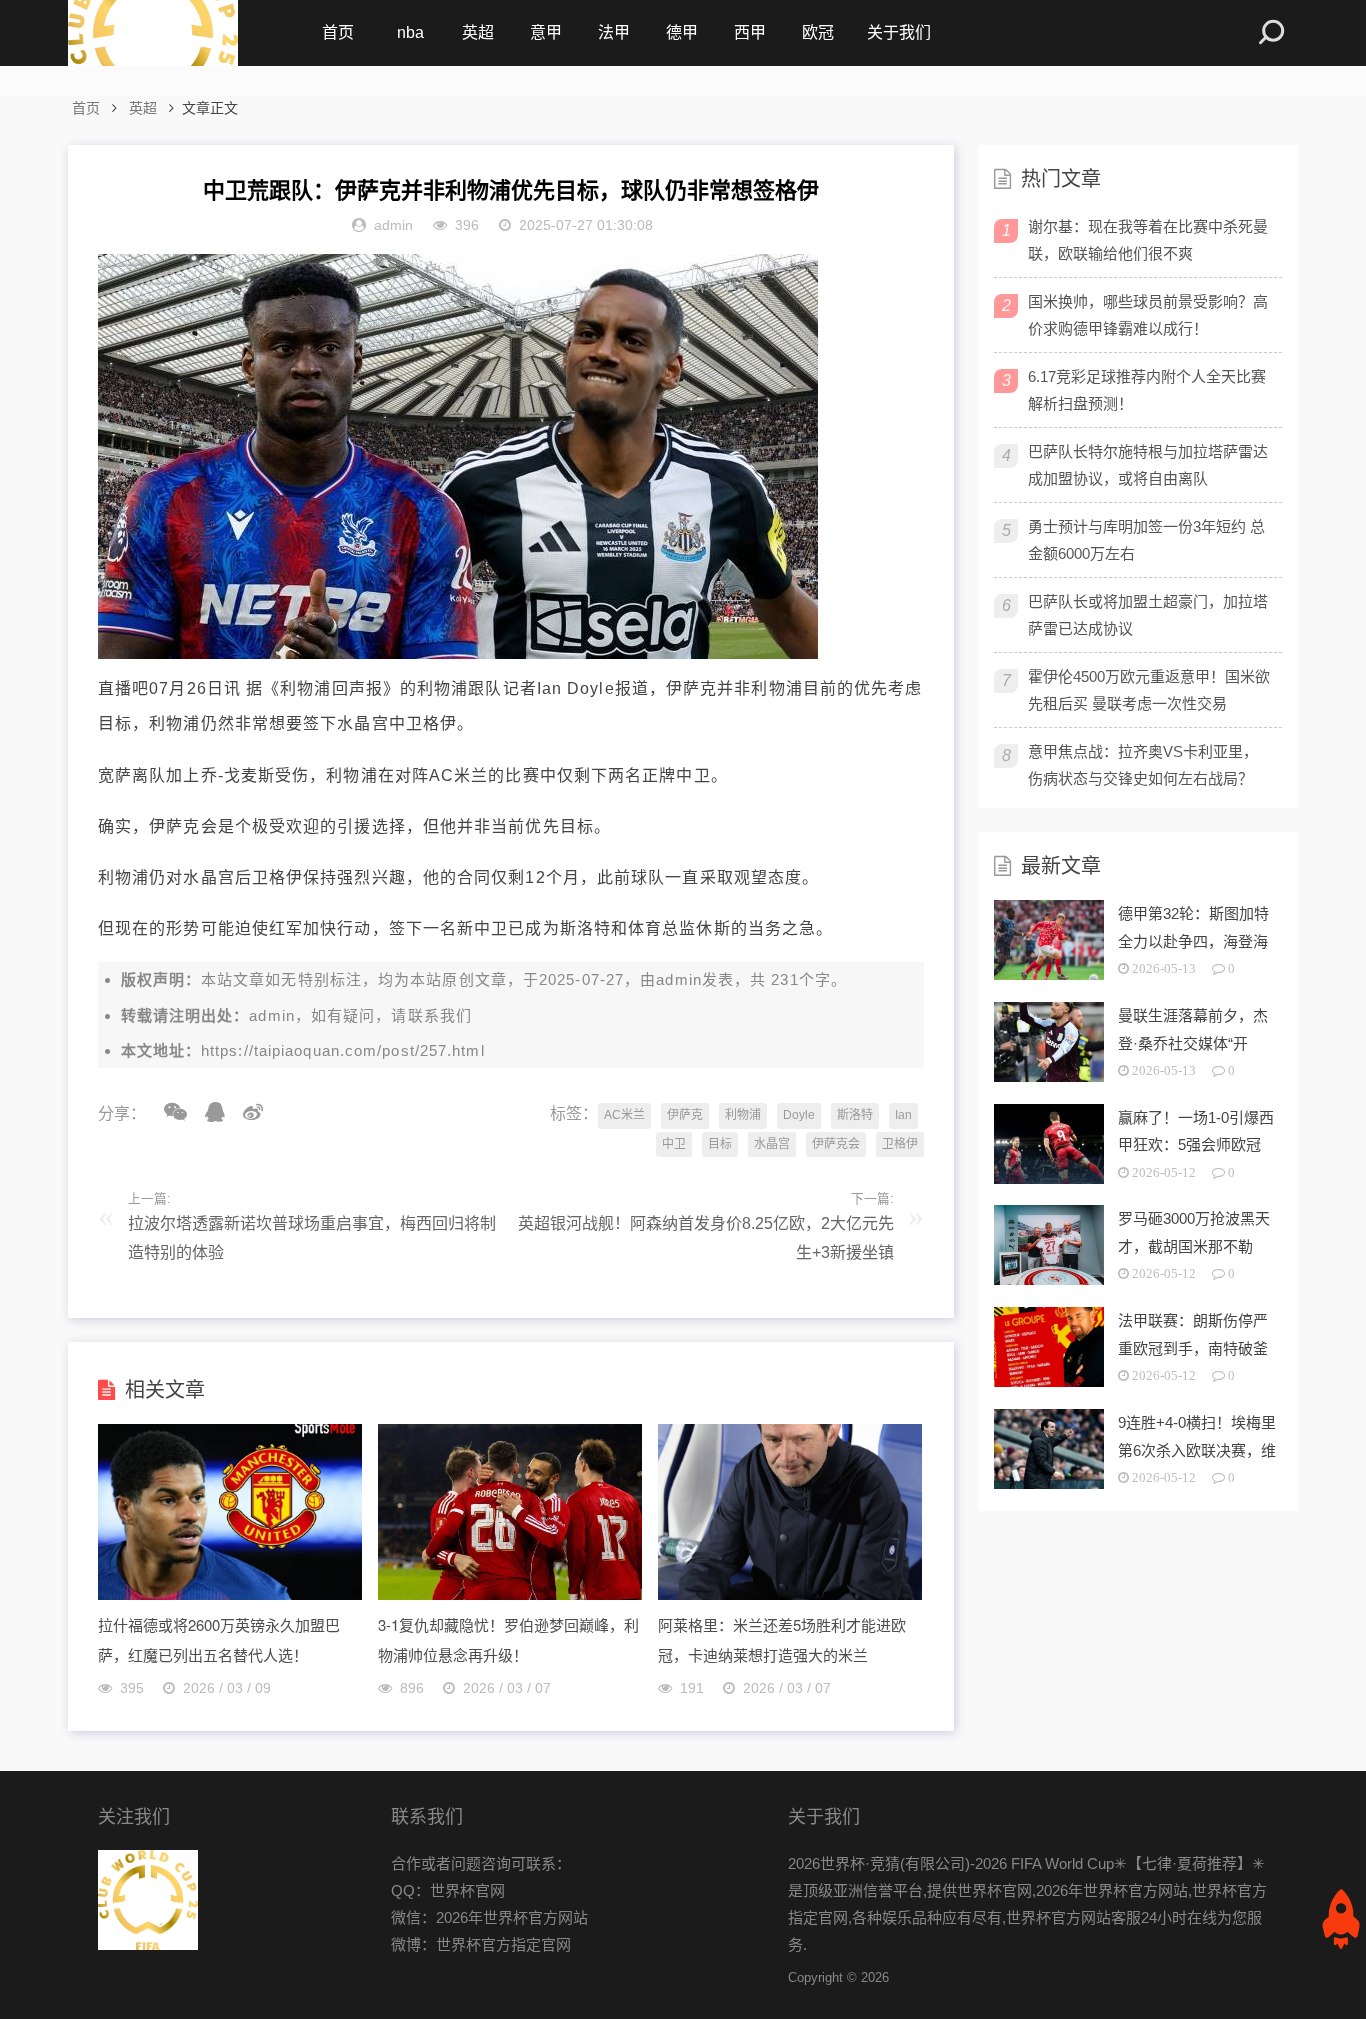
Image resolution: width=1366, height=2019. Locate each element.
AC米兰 (624, 1115)
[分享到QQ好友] (208, 1112)
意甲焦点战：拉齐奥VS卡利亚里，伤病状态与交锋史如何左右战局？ (1143, 765)
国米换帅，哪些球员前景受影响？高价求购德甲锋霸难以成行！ (1148, 315)
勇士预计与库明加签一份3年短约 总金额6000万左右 (1146, 540)
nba (410, 32)
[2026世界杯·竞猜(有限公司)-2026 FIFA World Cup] (153, 33)
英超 (478, 32)
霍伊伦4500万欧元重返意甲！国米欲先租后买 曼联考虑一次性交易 (1149, 690)
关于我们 (899, 32)
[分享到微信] (168, 1112)
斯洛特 (855, 1115)
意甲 (546, 32)
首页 (338, 32)
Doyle (799, 1115)
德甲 (682, 32)
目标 (720, 1144)
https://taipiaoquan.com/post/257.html (343, 1050)
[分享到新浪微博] (246, 1112)
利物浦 (743, 1115)
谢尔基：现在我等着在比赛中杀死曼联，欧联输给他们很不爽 (1148, 240)
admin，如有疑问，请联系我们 (360, 1015)
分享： (122, 1113)
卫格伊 (900, 1144)
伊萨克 (685, 1115)
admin (679, 979)
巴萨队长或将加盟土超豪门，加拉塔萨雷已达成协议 (1148, 615)
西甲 (750, 32)
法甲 (614, 32)
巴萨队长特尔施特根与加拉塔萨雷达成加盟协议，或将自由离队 (1148, 465)
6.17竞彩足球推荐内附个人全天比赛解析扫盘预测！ (1147, 390)
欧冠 (818, 32)
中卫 (674, 1144)
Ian (903, 1115)
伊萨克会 (836, 1144)
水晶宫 (772, 1144)
